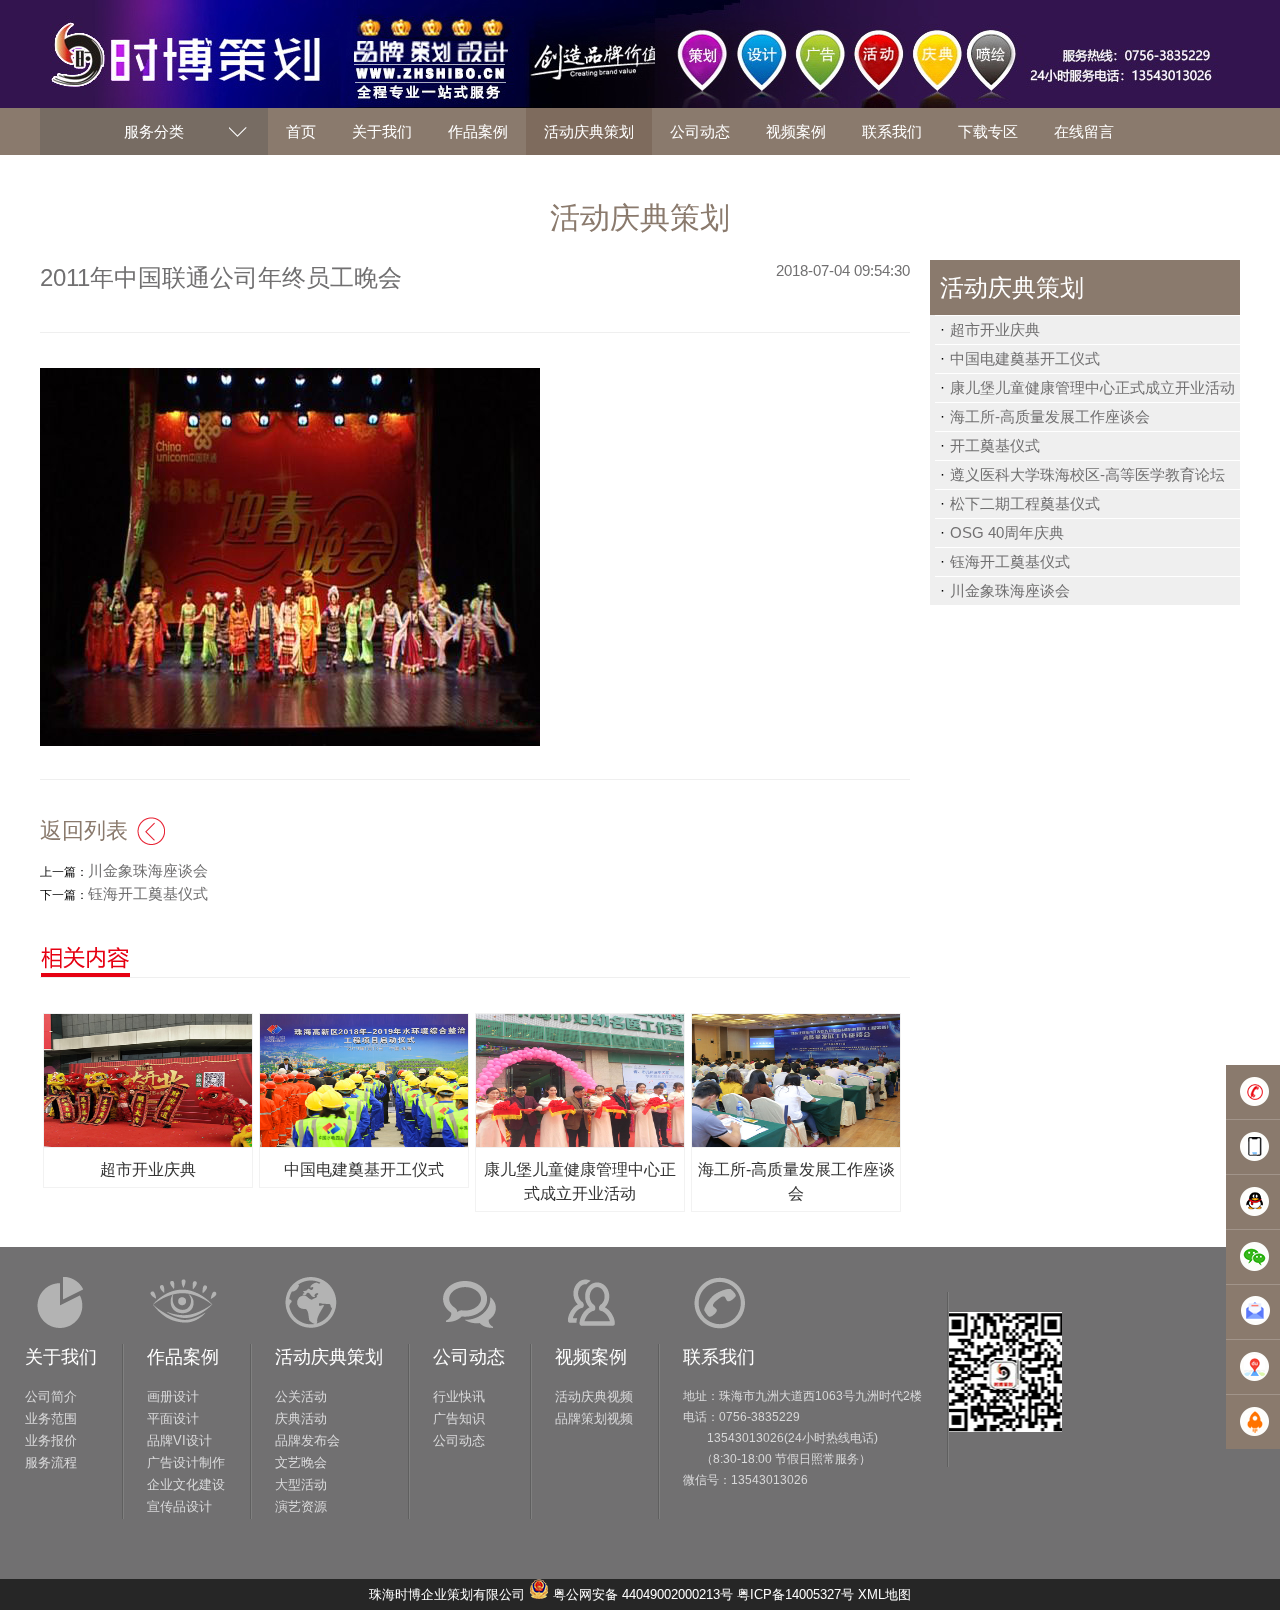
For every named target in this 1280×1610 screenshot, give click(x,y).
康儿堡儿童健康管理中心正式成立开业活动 (1092, 387)
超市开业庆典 (995, 329)
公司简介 (51, 1396)
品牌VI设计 (179, 1440)
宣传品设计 (179, 1506)
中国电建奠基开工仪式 (1025, 358)
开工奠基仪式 (995, 445)
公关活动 (301, 1396)
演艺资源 (301, 1506)
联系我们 (719, 1357)
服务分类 (154, 131)
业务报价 (51, 1440)
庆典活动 (301, 1418)
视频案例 (591, 1357)
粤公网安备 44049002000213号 (643, 1594)
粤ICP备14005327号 (795, 1594)
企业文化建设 (186, 1484)
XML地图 (884, 1594)
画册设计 (173, 1396)
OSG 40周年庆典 (1007, 532)
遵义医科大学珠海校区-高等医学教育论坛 (1087, 474)
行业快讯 (459, 1396)
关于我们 (61, 1357)
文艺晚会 (301, 1462)
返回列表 (84, 830)
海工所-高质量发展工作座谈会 (1050, 416)
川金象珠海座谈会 (1010, 590)
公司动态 (469, 1357)
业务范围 (51, 1418)
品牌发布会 (307, 1440)
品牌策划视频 (594, 1418)
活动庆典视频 (594, 1396)
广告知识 (459, 1418)
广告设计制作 (186, 1462)
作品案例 (183, 1357)
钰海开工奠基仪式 (1010, 561)
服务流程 (51, 1462)
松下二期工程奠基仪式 (1025, 503)
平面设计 (173, 1418)
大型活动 (301, 1484)
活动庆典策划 (329, 1357)
